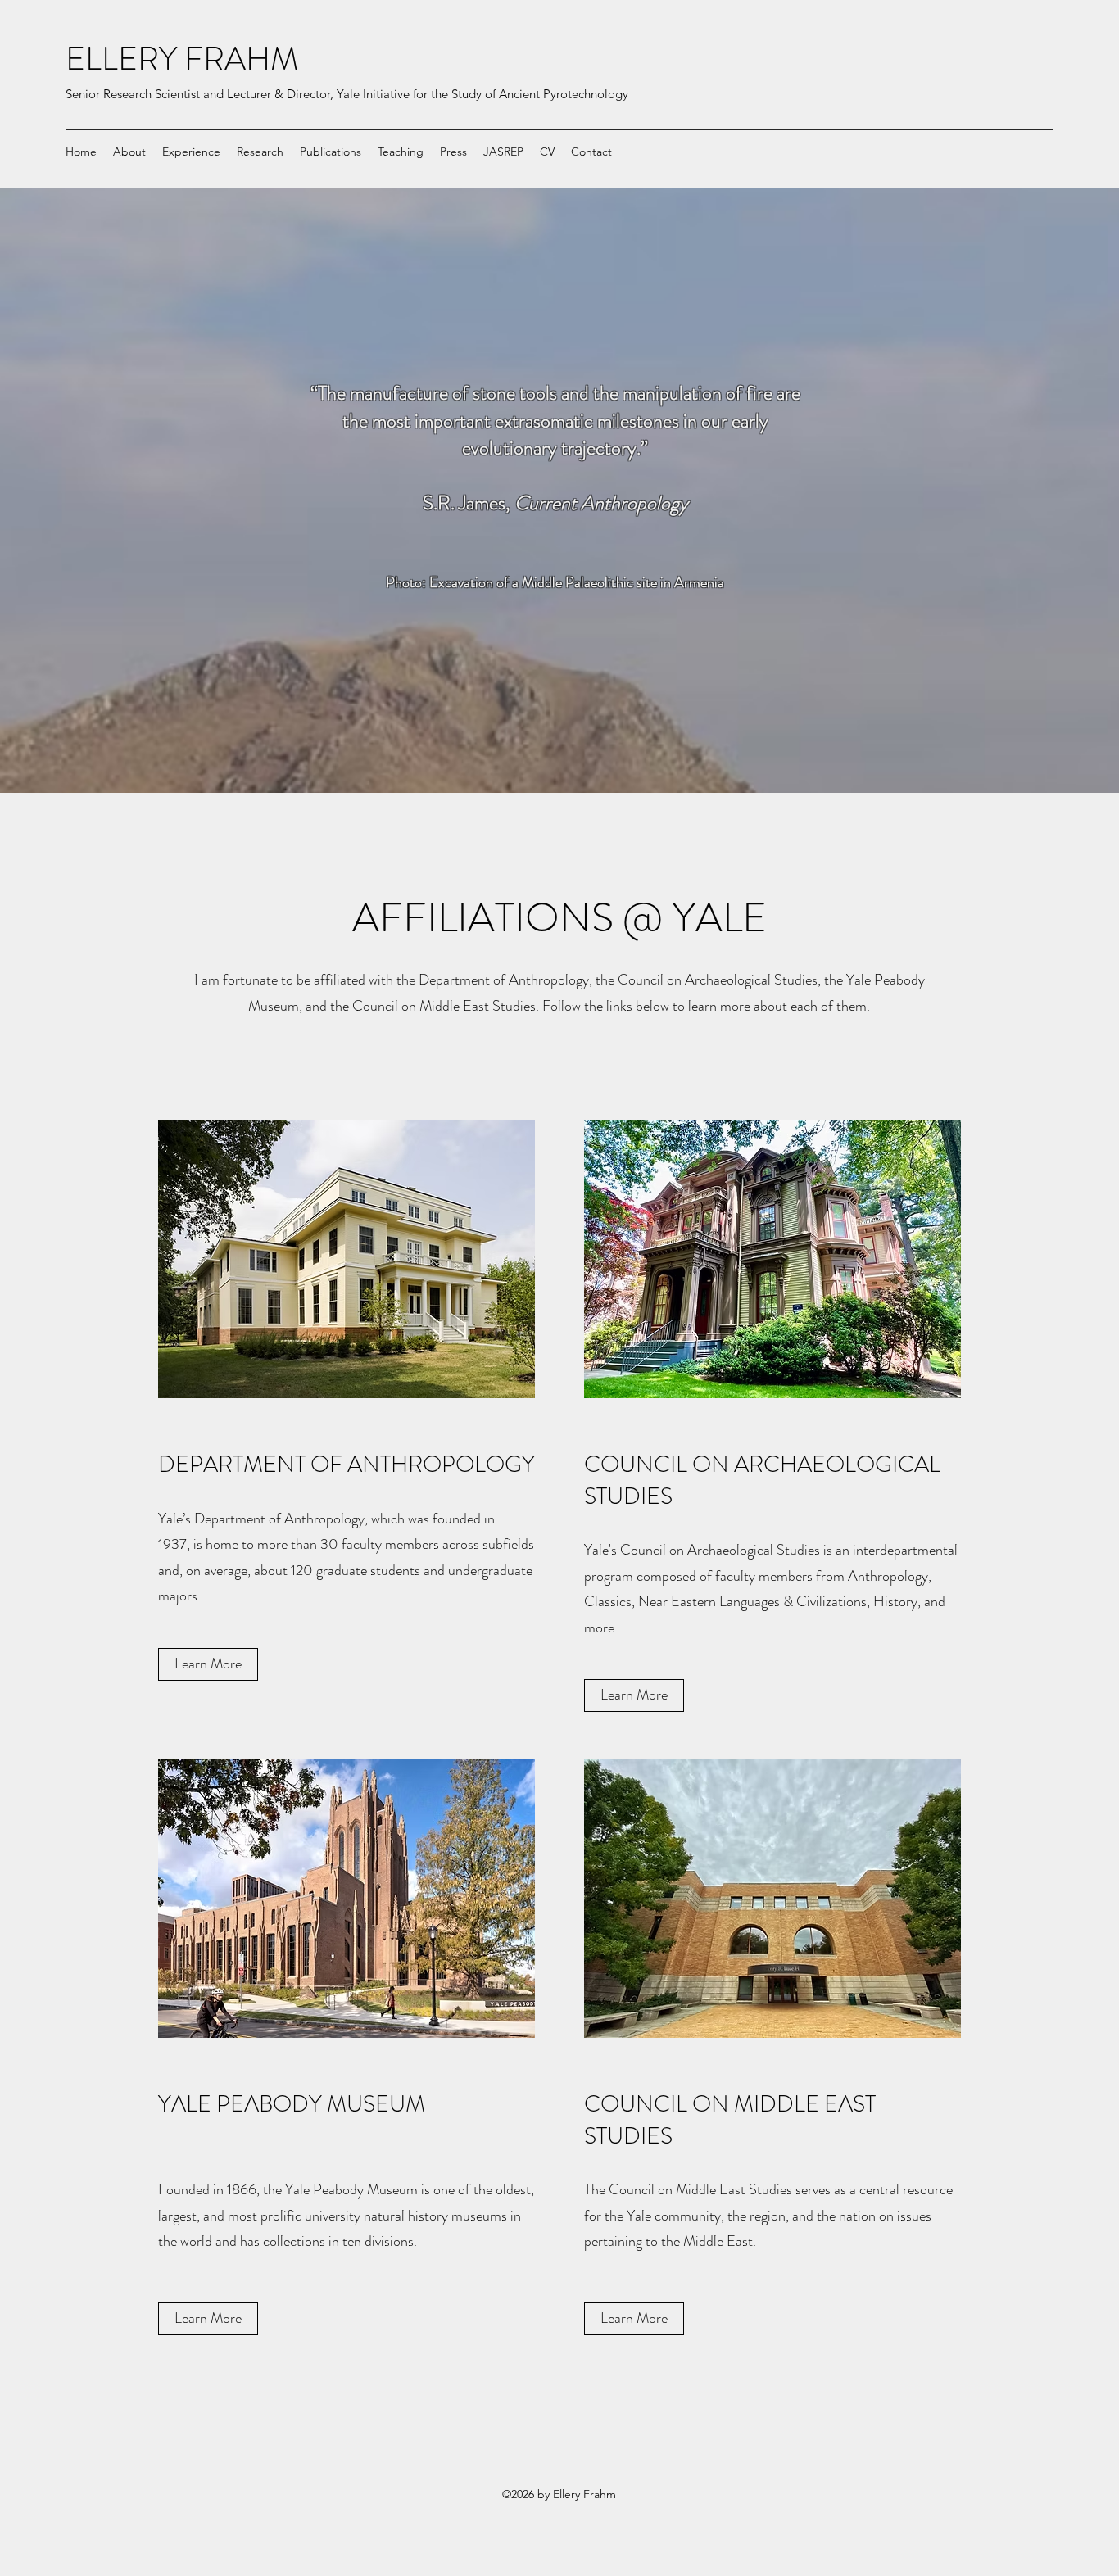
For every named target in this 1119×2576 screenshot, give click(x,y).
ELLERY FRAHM (182, 59)
